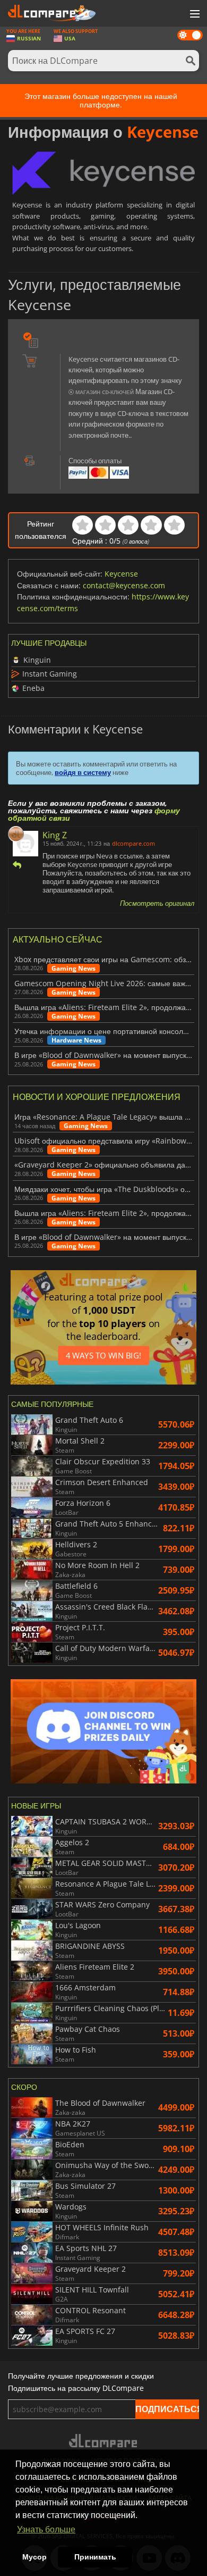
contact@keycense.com (124, 585)
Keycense (121, 574)
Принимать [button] (95, 2557)
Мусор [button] (34, 2557)
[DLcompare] (104, 2441)
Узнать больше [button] (46, 2529)
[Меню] (194, 14)
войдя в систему (83, 772)
